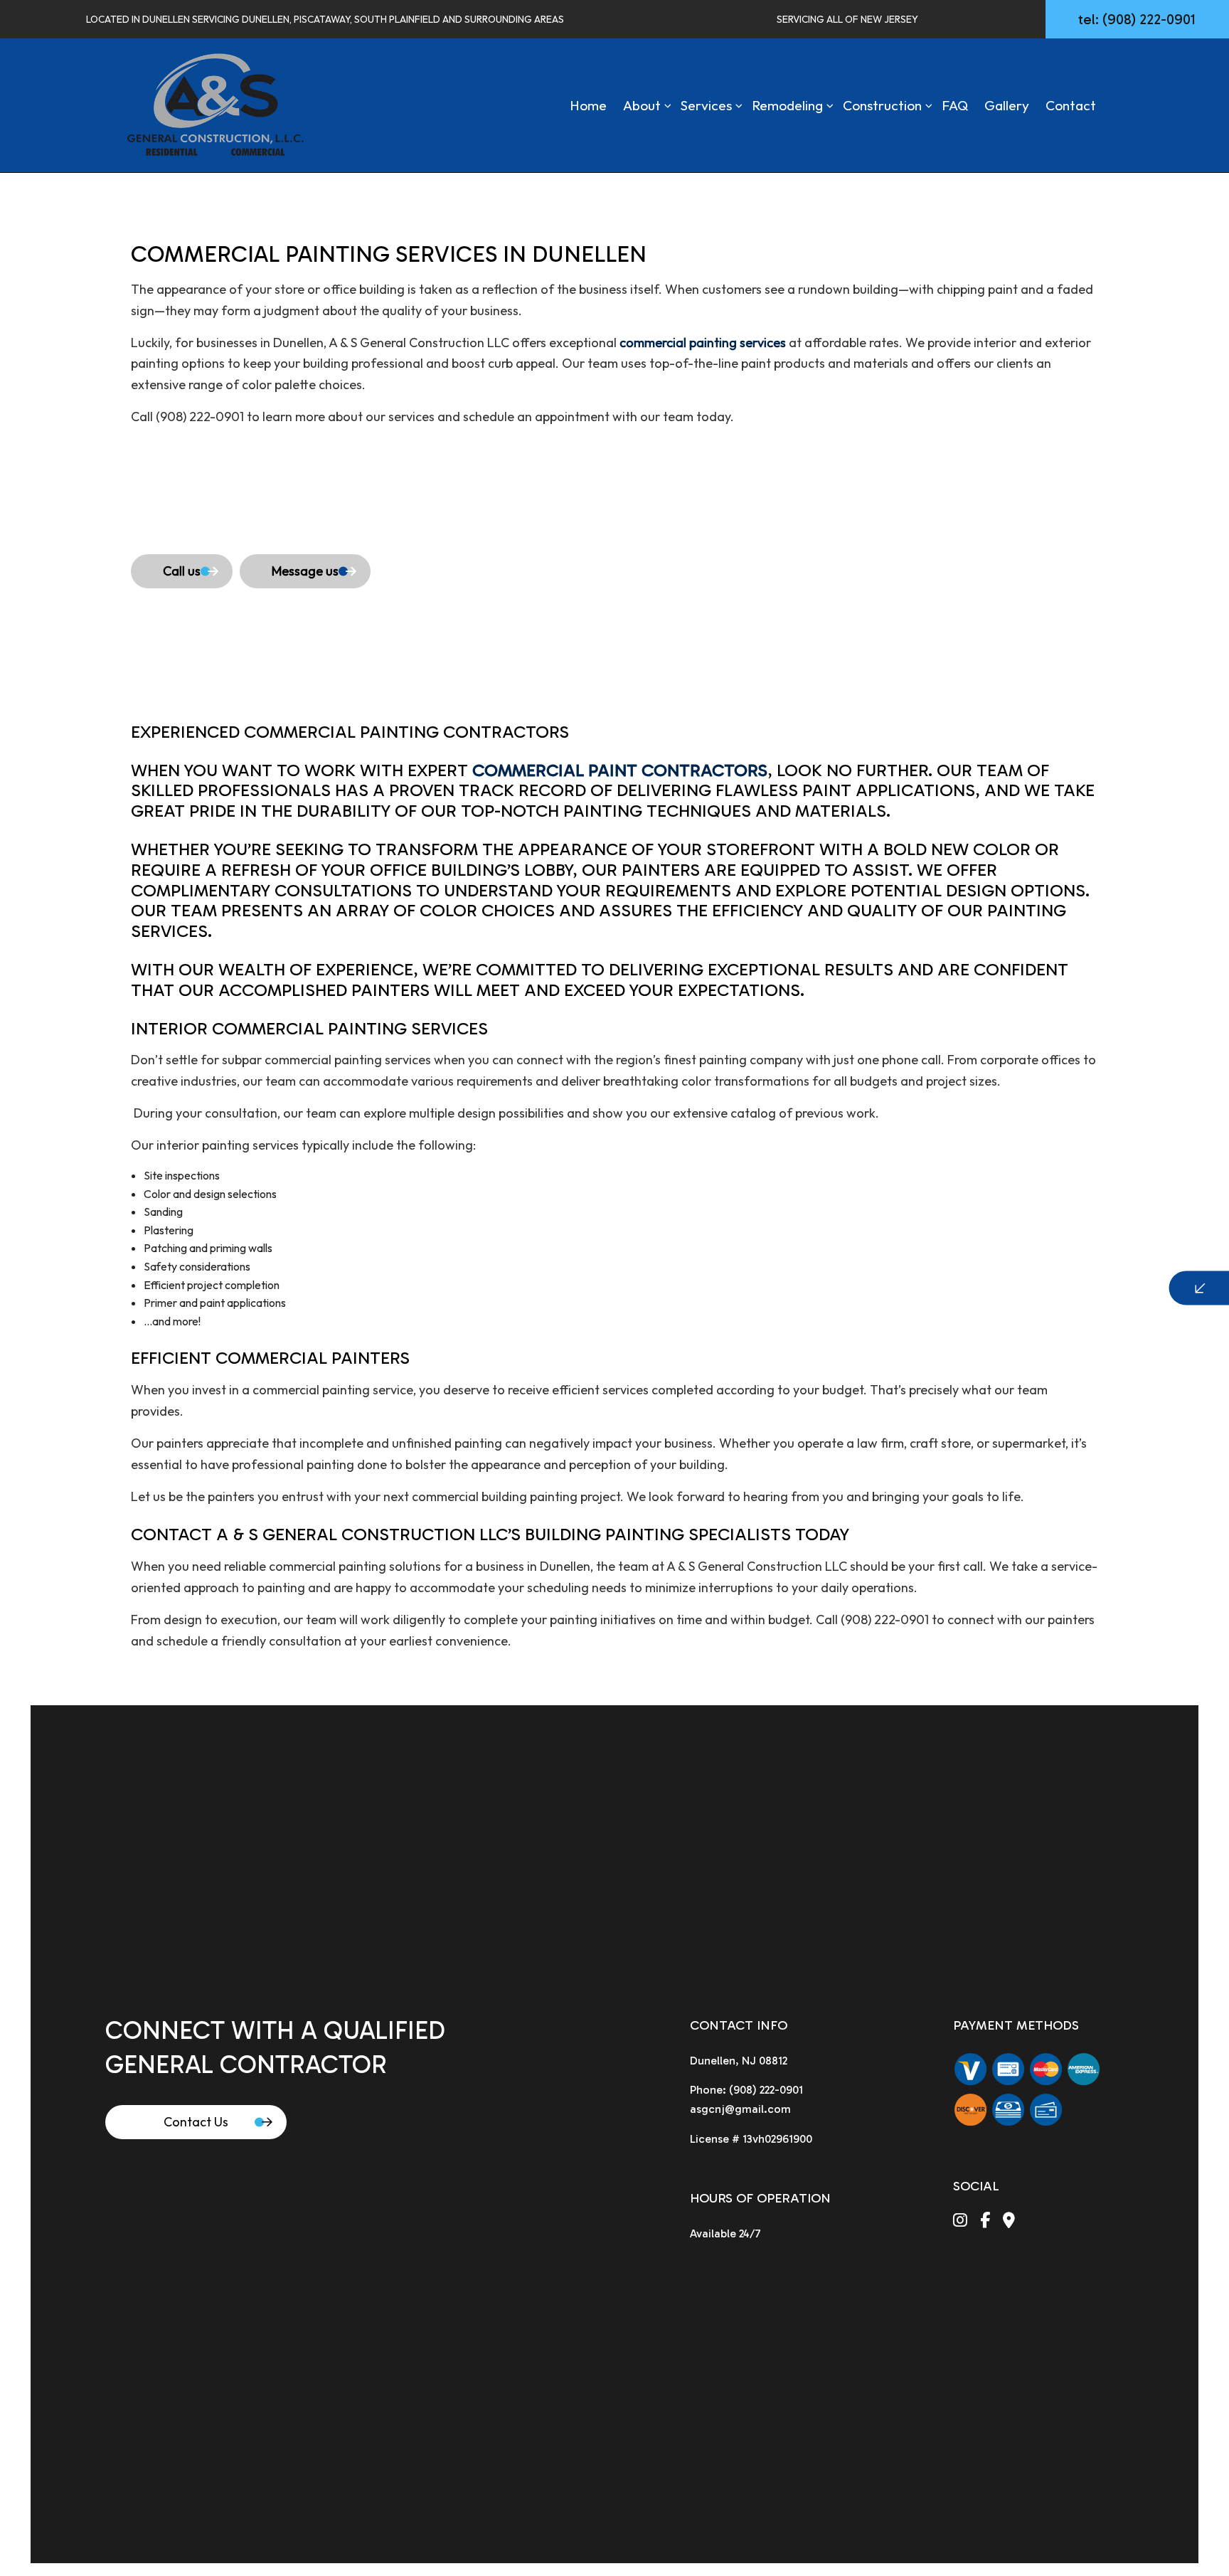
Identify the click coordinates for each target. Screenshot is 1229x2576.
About (642, 105)
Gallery (1007, 105)
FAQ (955, 105)
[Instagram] (960, 2222)
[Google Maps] (1009, 2222)
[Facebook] (985, 2222)
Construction (882, 105)
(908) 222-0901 (766, 2090)
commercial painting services (703, 343)
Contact (1071, 105)
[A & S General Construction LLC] (215, 104)
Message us (305, 571)
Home (588, 105)
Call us (182, 571)
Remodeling (787, 105)
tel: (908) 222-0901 (1137, 19)
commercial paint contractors (620, 770)
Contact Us (196, 2122)
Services (706, 105)
